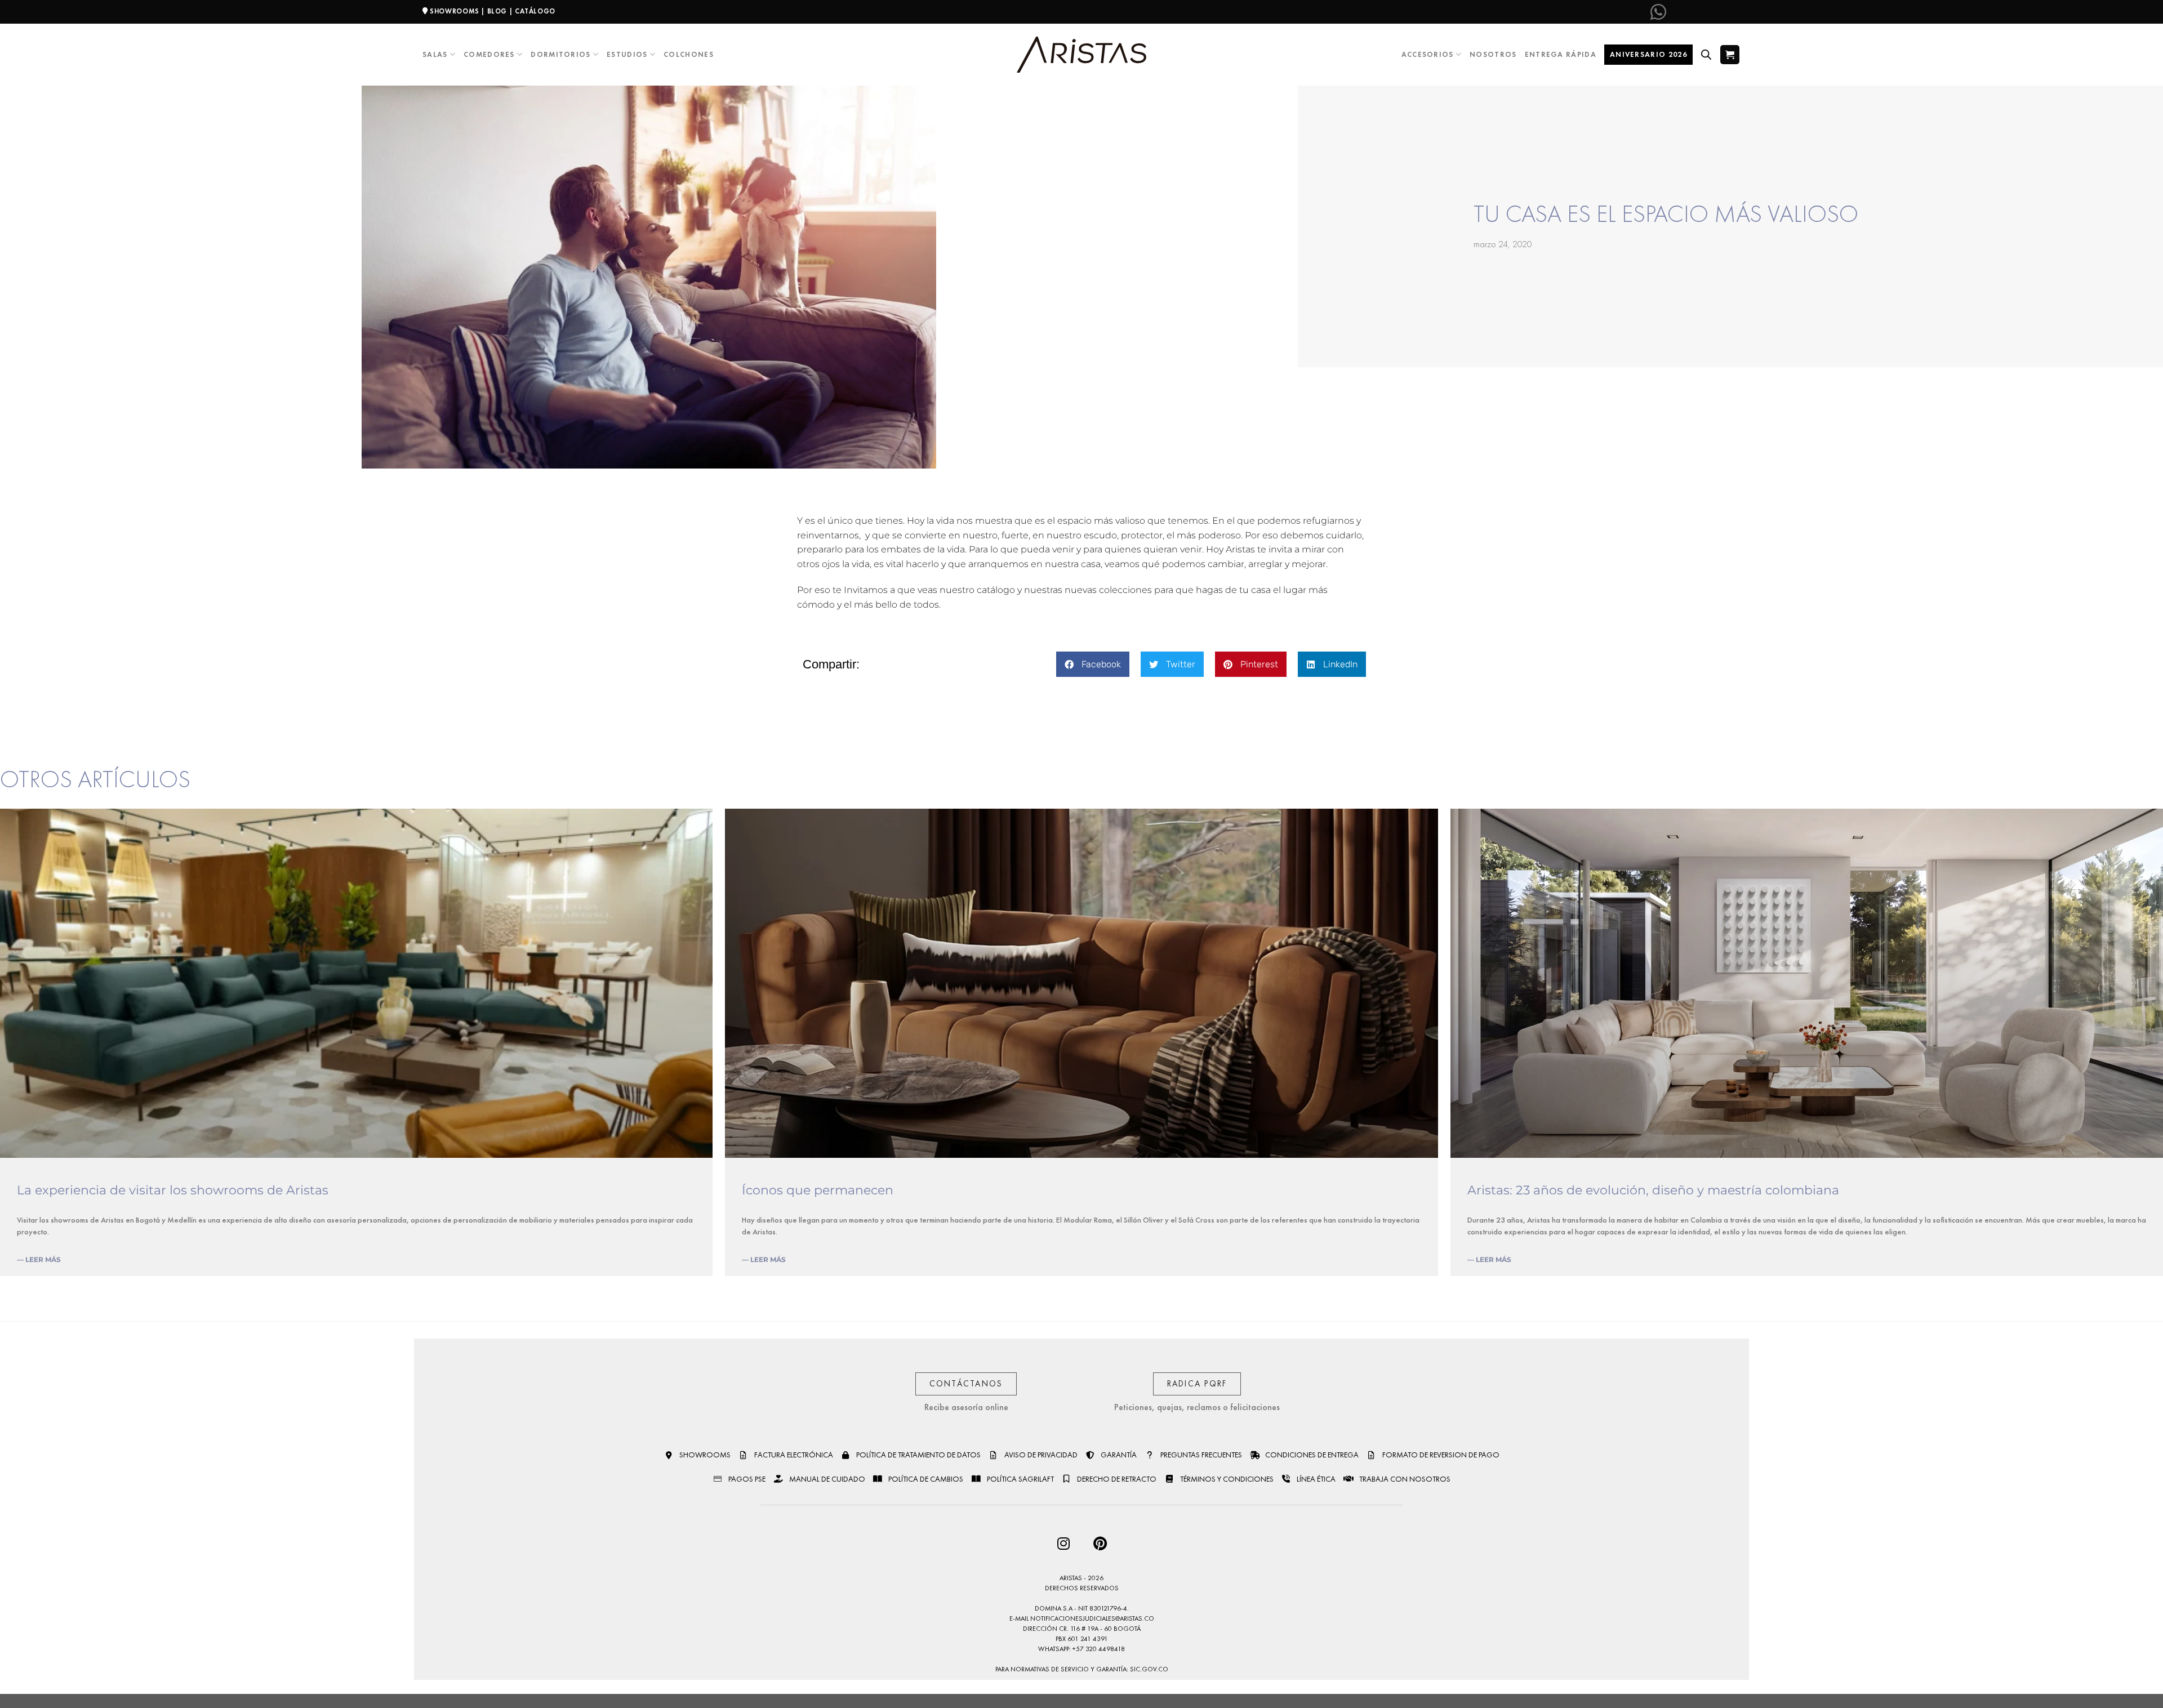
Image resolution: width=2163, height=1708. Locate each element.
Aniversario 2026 (1648, 54)
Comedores (489, 54)
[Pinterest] (1100, 1543)
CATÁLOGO (535, 11)
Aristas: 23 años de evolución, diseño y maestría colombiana (1653, 1190)
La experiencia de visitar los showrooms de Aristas (173, 1190)
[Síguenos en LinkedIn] (1732, 12)
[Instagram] (1063, 1543)
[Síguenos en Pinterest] (1713, 12)
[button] (1093, 664)
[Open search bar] (1706, 55)
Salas (435, 54)
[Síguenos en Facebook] (1676, 12)
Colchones (689, 54)
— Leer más (39, 1259)
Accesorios (1428, 54)
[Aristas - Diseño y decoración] (1081, 55)
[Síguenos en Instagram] (1695, 12)
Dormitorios (560, 54)
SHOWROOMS (455, 11)
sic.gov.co (1149, 1669)
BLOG (497, 11)
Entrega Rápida (1561, 54)
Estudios (627, 54)
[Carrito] (1730, 54)
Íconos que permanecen (818, 1190)
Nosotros (1493, 54)
